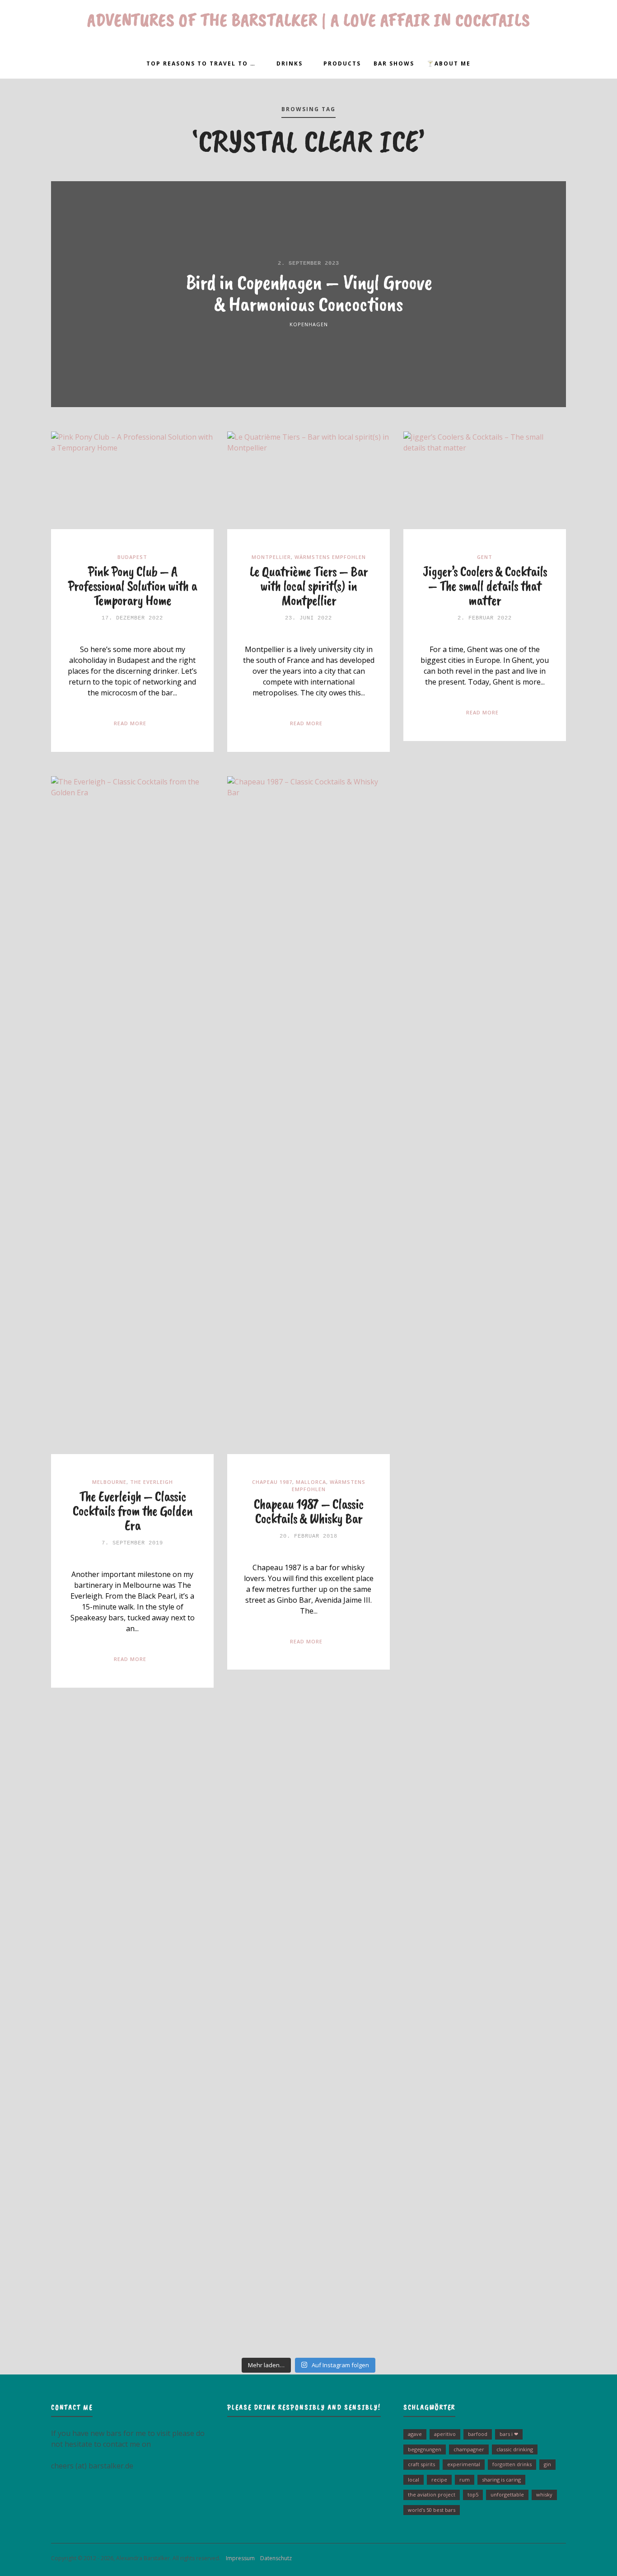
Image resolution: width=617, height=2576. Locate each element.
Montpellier (271, 557)
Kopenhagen (309, 324)
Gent (485, 557)
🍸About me (449, 63)
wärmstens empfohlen (330, 557)
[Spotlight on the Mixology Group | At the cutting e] (309, 2182)
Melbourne (109, 1482)
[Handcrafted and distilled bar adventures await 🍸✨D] (309, 1931)
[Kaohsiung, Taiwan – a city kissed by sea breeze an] (515, 2187)
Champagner (469, 2449)
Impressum (238, 2558)
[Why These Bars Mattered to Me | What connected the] (515, 1980)
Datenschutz (274, 2558)
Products (342, 63)
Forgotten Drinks (512, 2464)
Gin (547, 2464)
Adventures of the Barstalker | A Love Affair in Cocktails (309, 20)
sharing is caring (501, 2480)
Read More (130, 723)
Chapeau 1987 (272, 1482)
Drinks (290, 63)
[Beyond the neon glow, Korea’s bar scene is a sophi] (515, 1772)
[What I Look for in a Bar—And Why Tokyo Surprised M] (102, 2220)
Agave (415, 2434)
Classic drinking (515, 2449)
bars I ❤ (509, 2434)
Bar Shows (394, 63)
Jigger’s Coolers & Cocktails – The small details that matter (485, 586)
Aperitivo (445, 2434)
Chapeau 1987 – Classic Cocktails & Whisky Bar (309, 1511)
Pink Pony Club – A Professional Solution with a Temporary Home (132, 586)
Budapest (132, 557)
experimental (464, 2464)
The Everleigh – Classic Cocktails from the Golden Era (133, 1511)
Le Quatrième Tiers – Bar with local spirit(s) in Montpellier (309, 586)
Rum (465, 2480)
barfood (478, 2434)
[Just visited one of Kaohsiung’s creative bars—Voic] (102, 1893)
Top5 (473, 2494)
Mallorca (311, 1482)
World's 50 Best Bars (432, 2510)
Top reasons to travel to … (201, 63)
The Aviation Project (432, 2494)
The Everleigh (152, 1482)
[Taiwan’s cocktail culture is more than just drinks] (102, 1793)
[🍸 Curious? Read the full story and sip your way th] (309, 1750)
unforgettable (507, 2494)
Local (414, 2480)
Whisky (544, 2494)
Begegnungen (425, 2449)
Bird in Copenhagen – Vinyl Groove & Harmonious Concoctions (309, 293)
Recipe (439, 2480)
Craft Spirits (421, 2464)
